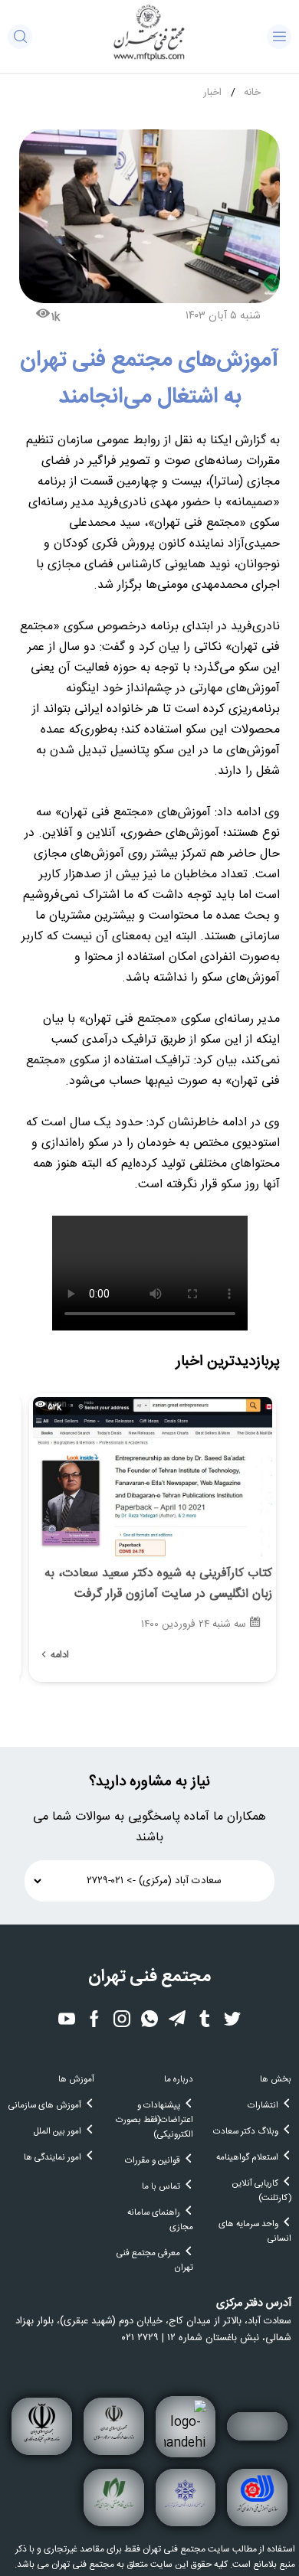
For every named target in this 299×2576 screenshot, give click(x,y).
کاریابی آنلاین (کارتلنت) (262, 2191)
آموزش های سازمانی (45, 2106)
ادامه (60, 1655)
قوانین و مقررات (153, 2161)
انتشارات (263, 2106)
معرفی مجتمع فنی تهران (154, 2261)
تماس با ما (161, 2187)
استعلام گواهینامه (247, 2158)
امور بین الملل (58, 2132)
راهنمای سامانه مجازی (160, 2220)
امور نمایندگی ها (53, 2158)
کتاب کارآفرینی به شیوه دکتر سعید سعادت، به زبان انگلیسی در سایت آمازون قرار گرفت (158, 1584)
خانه (252, 93)
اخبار (212, 93)
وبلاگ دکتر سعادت (246, 2132)
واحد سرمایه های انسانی (255, 2232)
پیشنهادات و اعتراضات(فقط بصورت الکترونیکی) (154, 2120)
